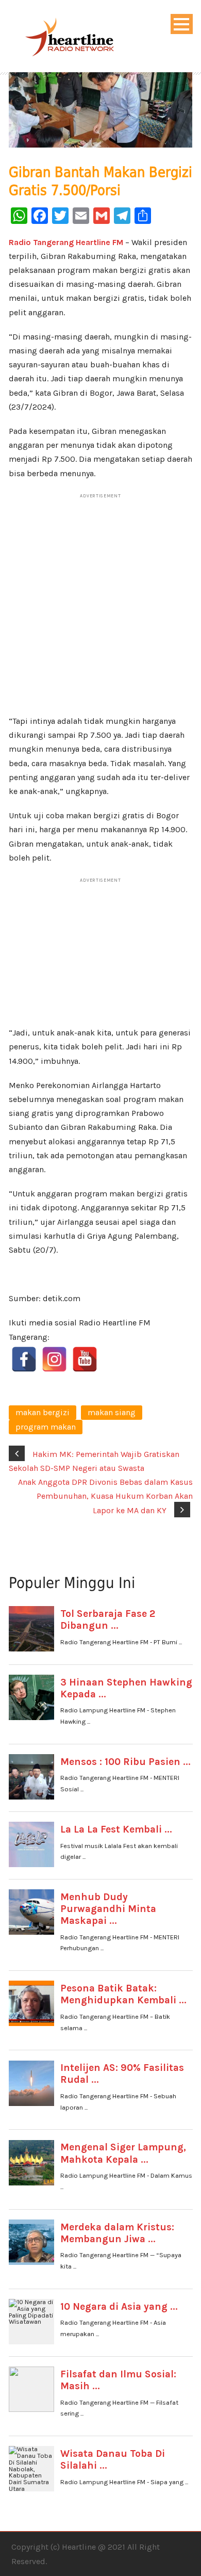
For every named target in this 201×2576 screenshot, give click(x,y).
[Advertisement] (101, 609)
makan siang (112, 1412)
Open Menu (182, 24)
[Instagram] (54, 1359)
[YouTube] (85, 1359)
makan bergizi (43, 1412)
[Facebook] (24, 1359)
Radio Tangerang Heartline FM (66, 242)
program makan (46, 1427)
